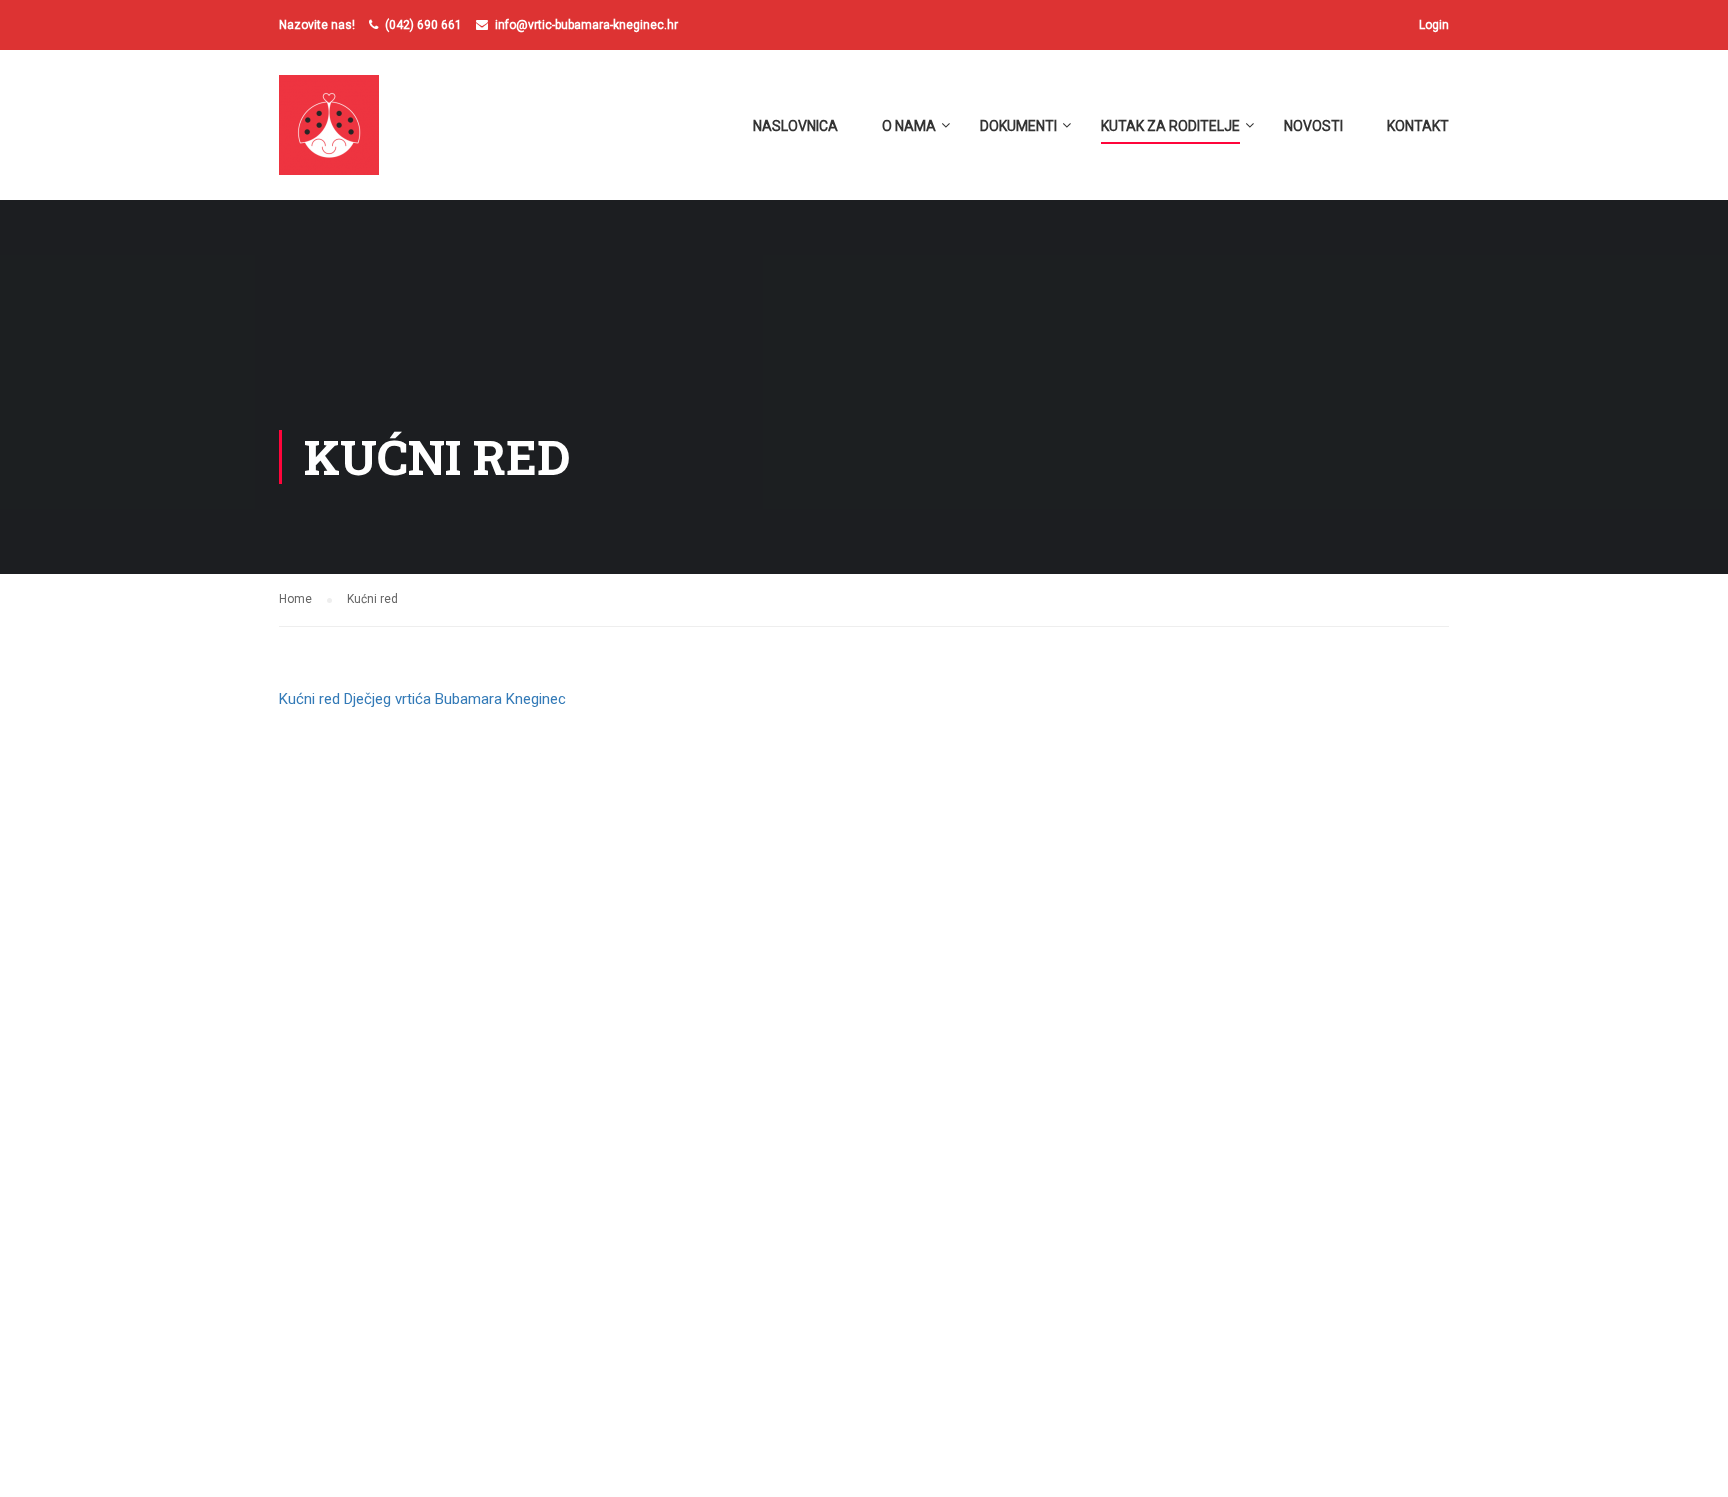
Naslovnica (795, 126)
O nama (909, 126)
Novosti (1313, 126)
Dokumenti (1018, 126)
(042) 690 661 (423, 25)
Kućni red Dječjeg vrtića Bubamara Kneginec (422, 699)
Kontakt (1418, 126)
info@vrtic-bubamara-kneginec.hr (586, 25)
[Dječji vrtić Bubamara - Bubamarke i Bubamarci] (355, 135)
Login (1434, 25)
